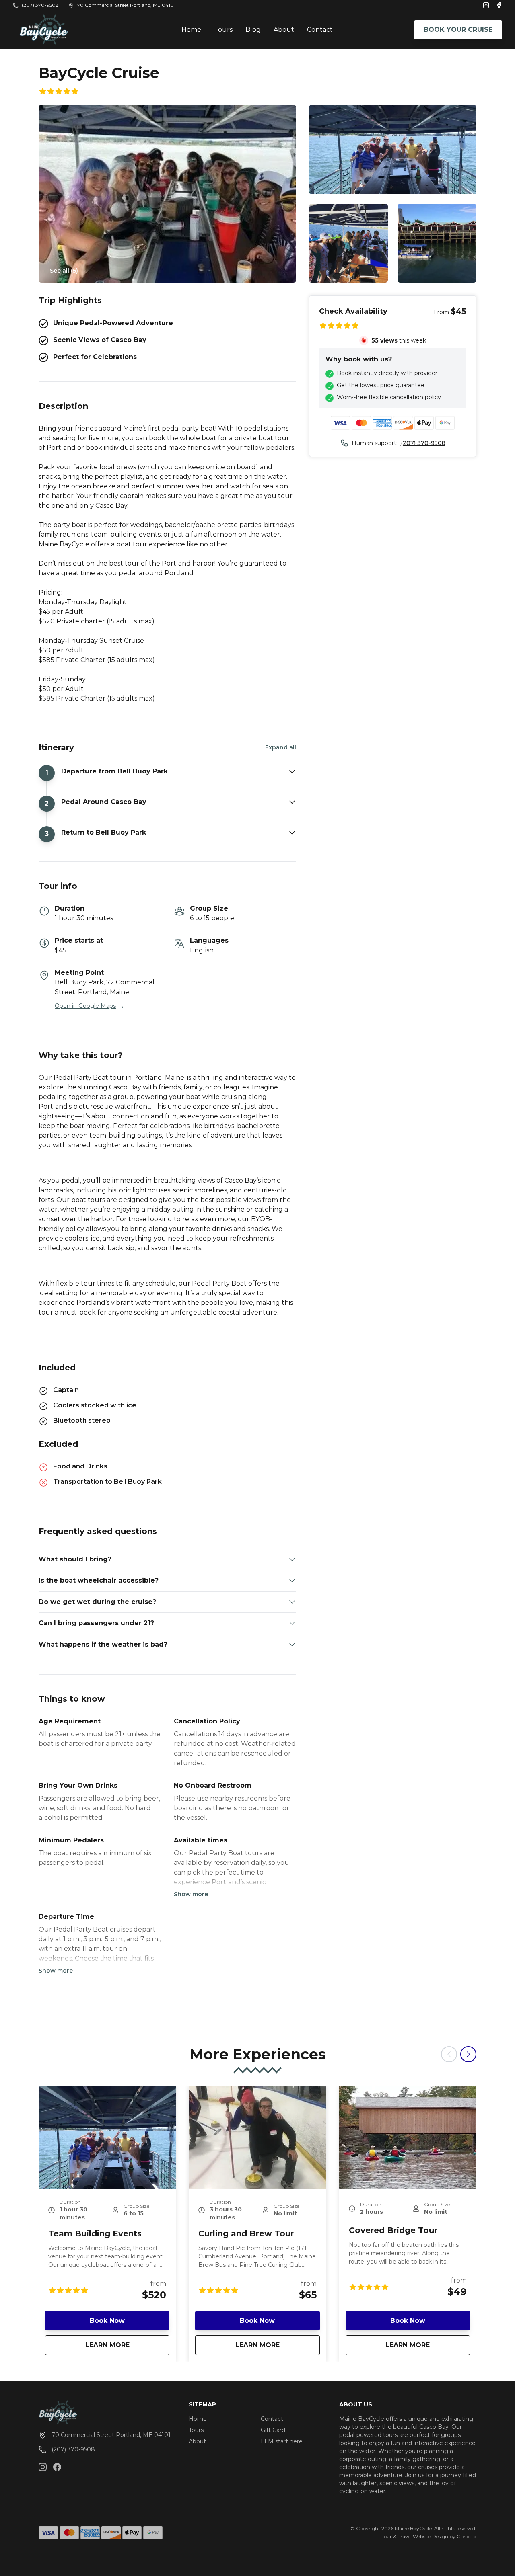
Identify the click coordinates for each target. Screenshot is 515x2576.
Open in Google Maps (90, 1006)
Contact (320, 30)
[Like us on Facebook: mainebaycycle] (57, 2467)
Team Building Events (95, 2233)
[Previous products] (449, 2054)
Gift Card (273, 2430)
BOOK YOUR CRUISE (458, 30)
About (284, 30)
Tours (223, 30)
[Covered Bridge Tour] (408, 2138)
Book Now (107, 2321)
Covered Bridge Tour (393, 2230)
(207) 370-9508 (423, 443)
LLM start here (282, 2441)
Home (191, 30)
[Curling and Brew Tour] (257, 2138)
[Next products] (468, 2054)
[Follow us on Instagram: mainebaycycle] (43, 2467)
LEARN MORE (127, 2345)
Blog (253, 30)
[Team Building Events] (107, 2138)
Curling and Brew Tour (246, 2233)
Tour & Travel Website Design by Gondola (429, 2536)
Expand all (281, 747)
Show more (191, 1894)
